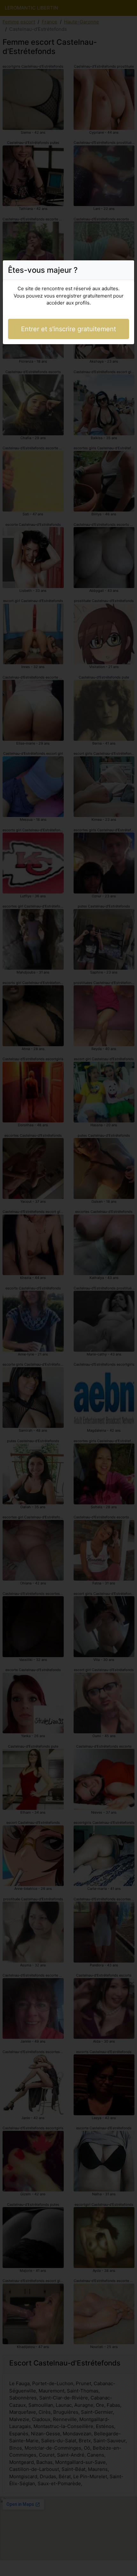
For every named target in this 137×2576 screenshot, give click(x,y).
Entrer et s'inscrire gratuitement (68, 329)
